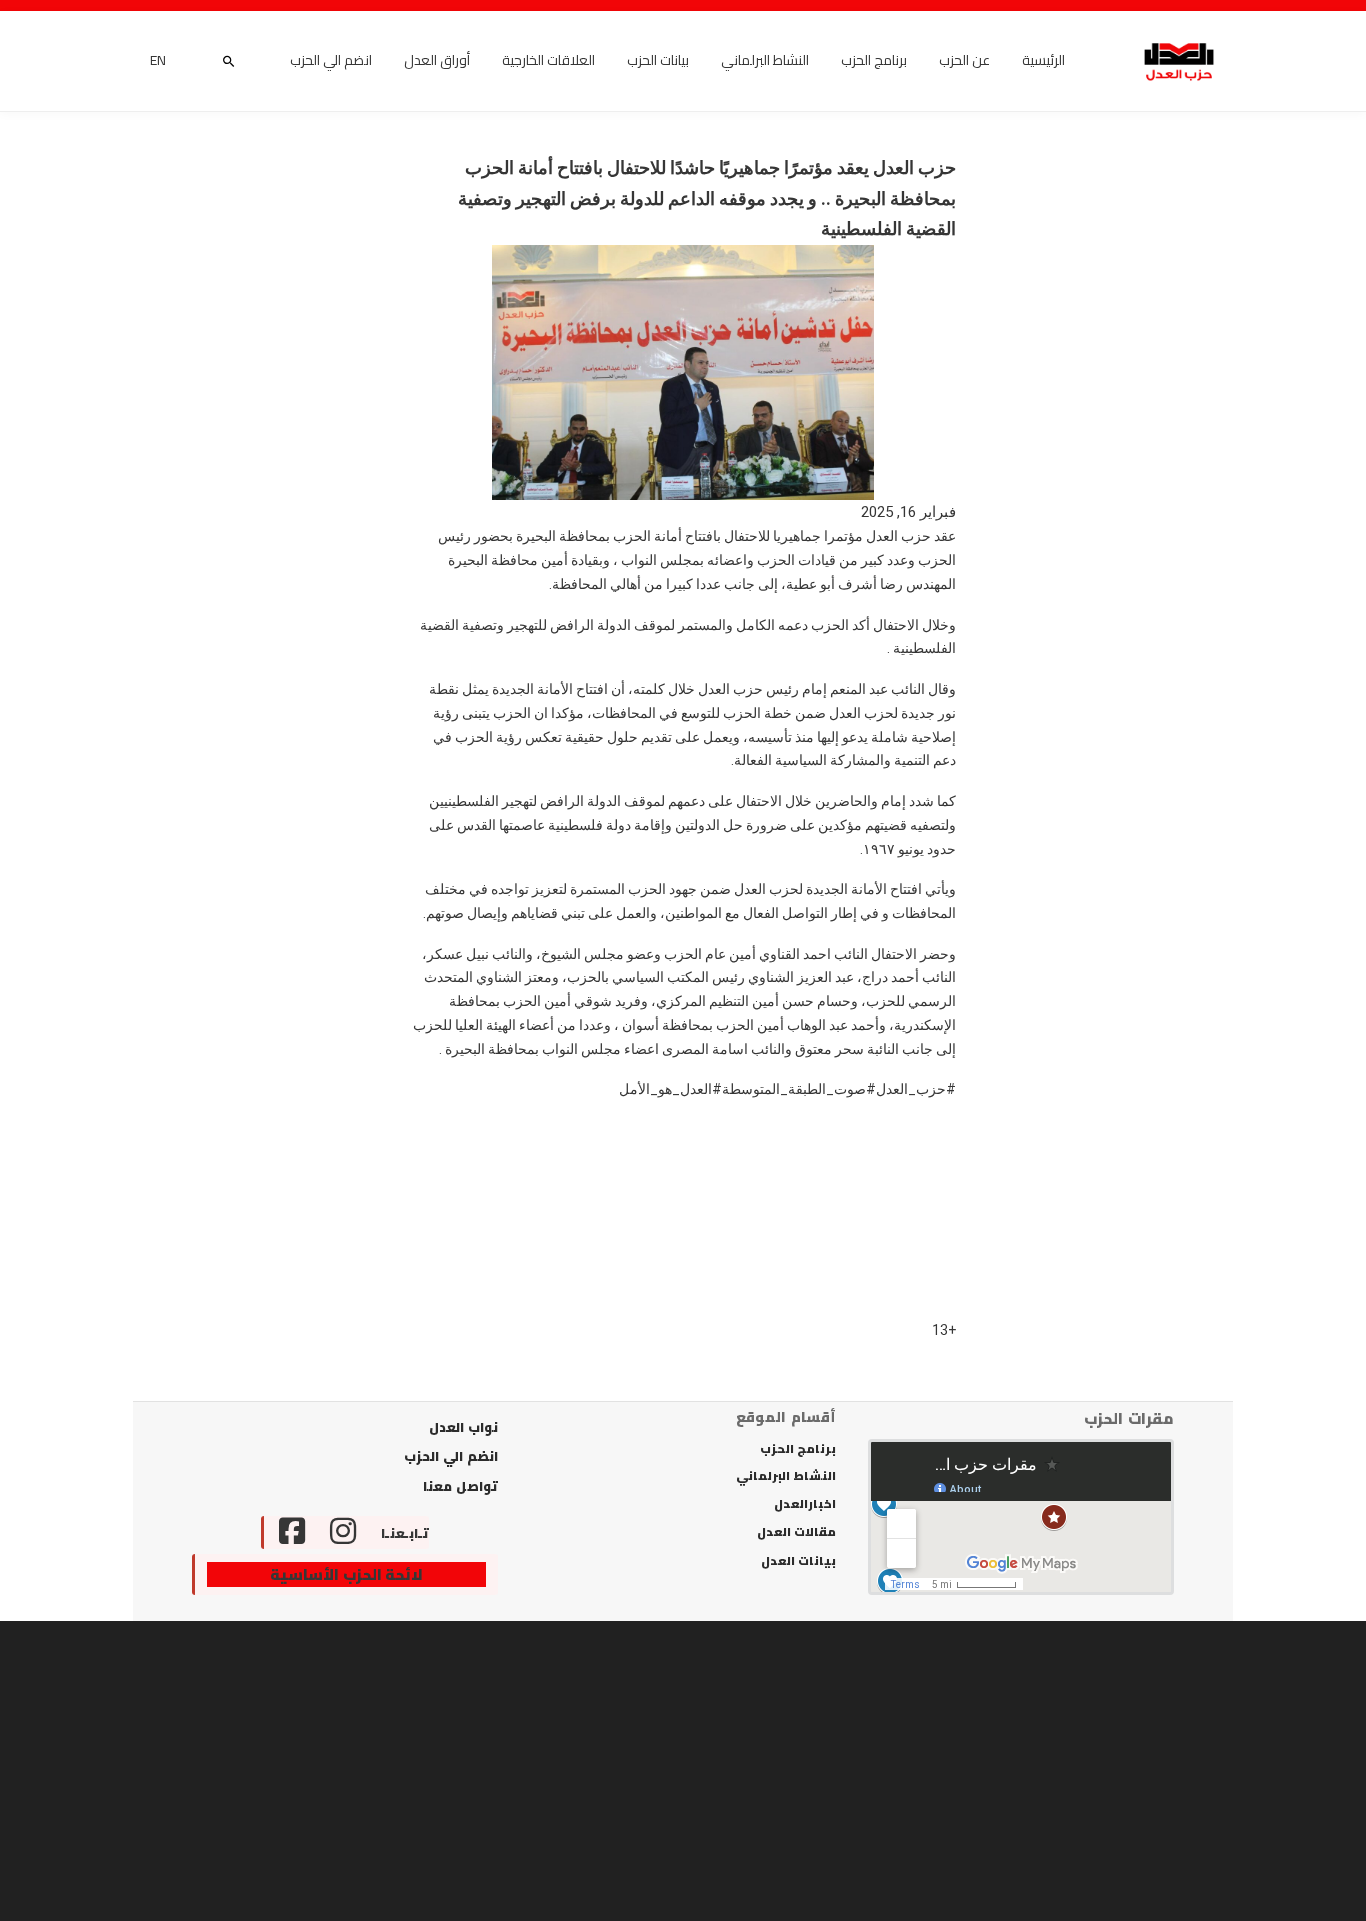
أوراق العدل (437, 61)
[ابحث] (228, 61)
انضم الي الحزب (331, 61)
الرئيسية (1043, 61)
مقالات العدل (796, 1532)
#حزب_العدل (916, 1089)
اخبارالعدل (805, 1504)
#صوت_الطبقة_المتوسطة (799, 1089)
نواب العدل (463, 1427)
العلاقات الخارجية (548, 61)
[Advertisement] (683, 1771)
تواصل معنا (460, 1486)
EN (158, 61)
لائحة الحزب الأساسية (346, 1575)
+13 (944, 1330)
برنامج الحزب (874, 61)
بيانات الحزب (658, 61)
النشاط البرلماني (765, 61)
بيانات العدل (798, 1561)
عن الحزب (964, 61)
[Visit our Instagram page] (343, 1533)
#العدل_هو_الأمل (670, 1089)
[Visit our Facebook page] (284, 1533)
